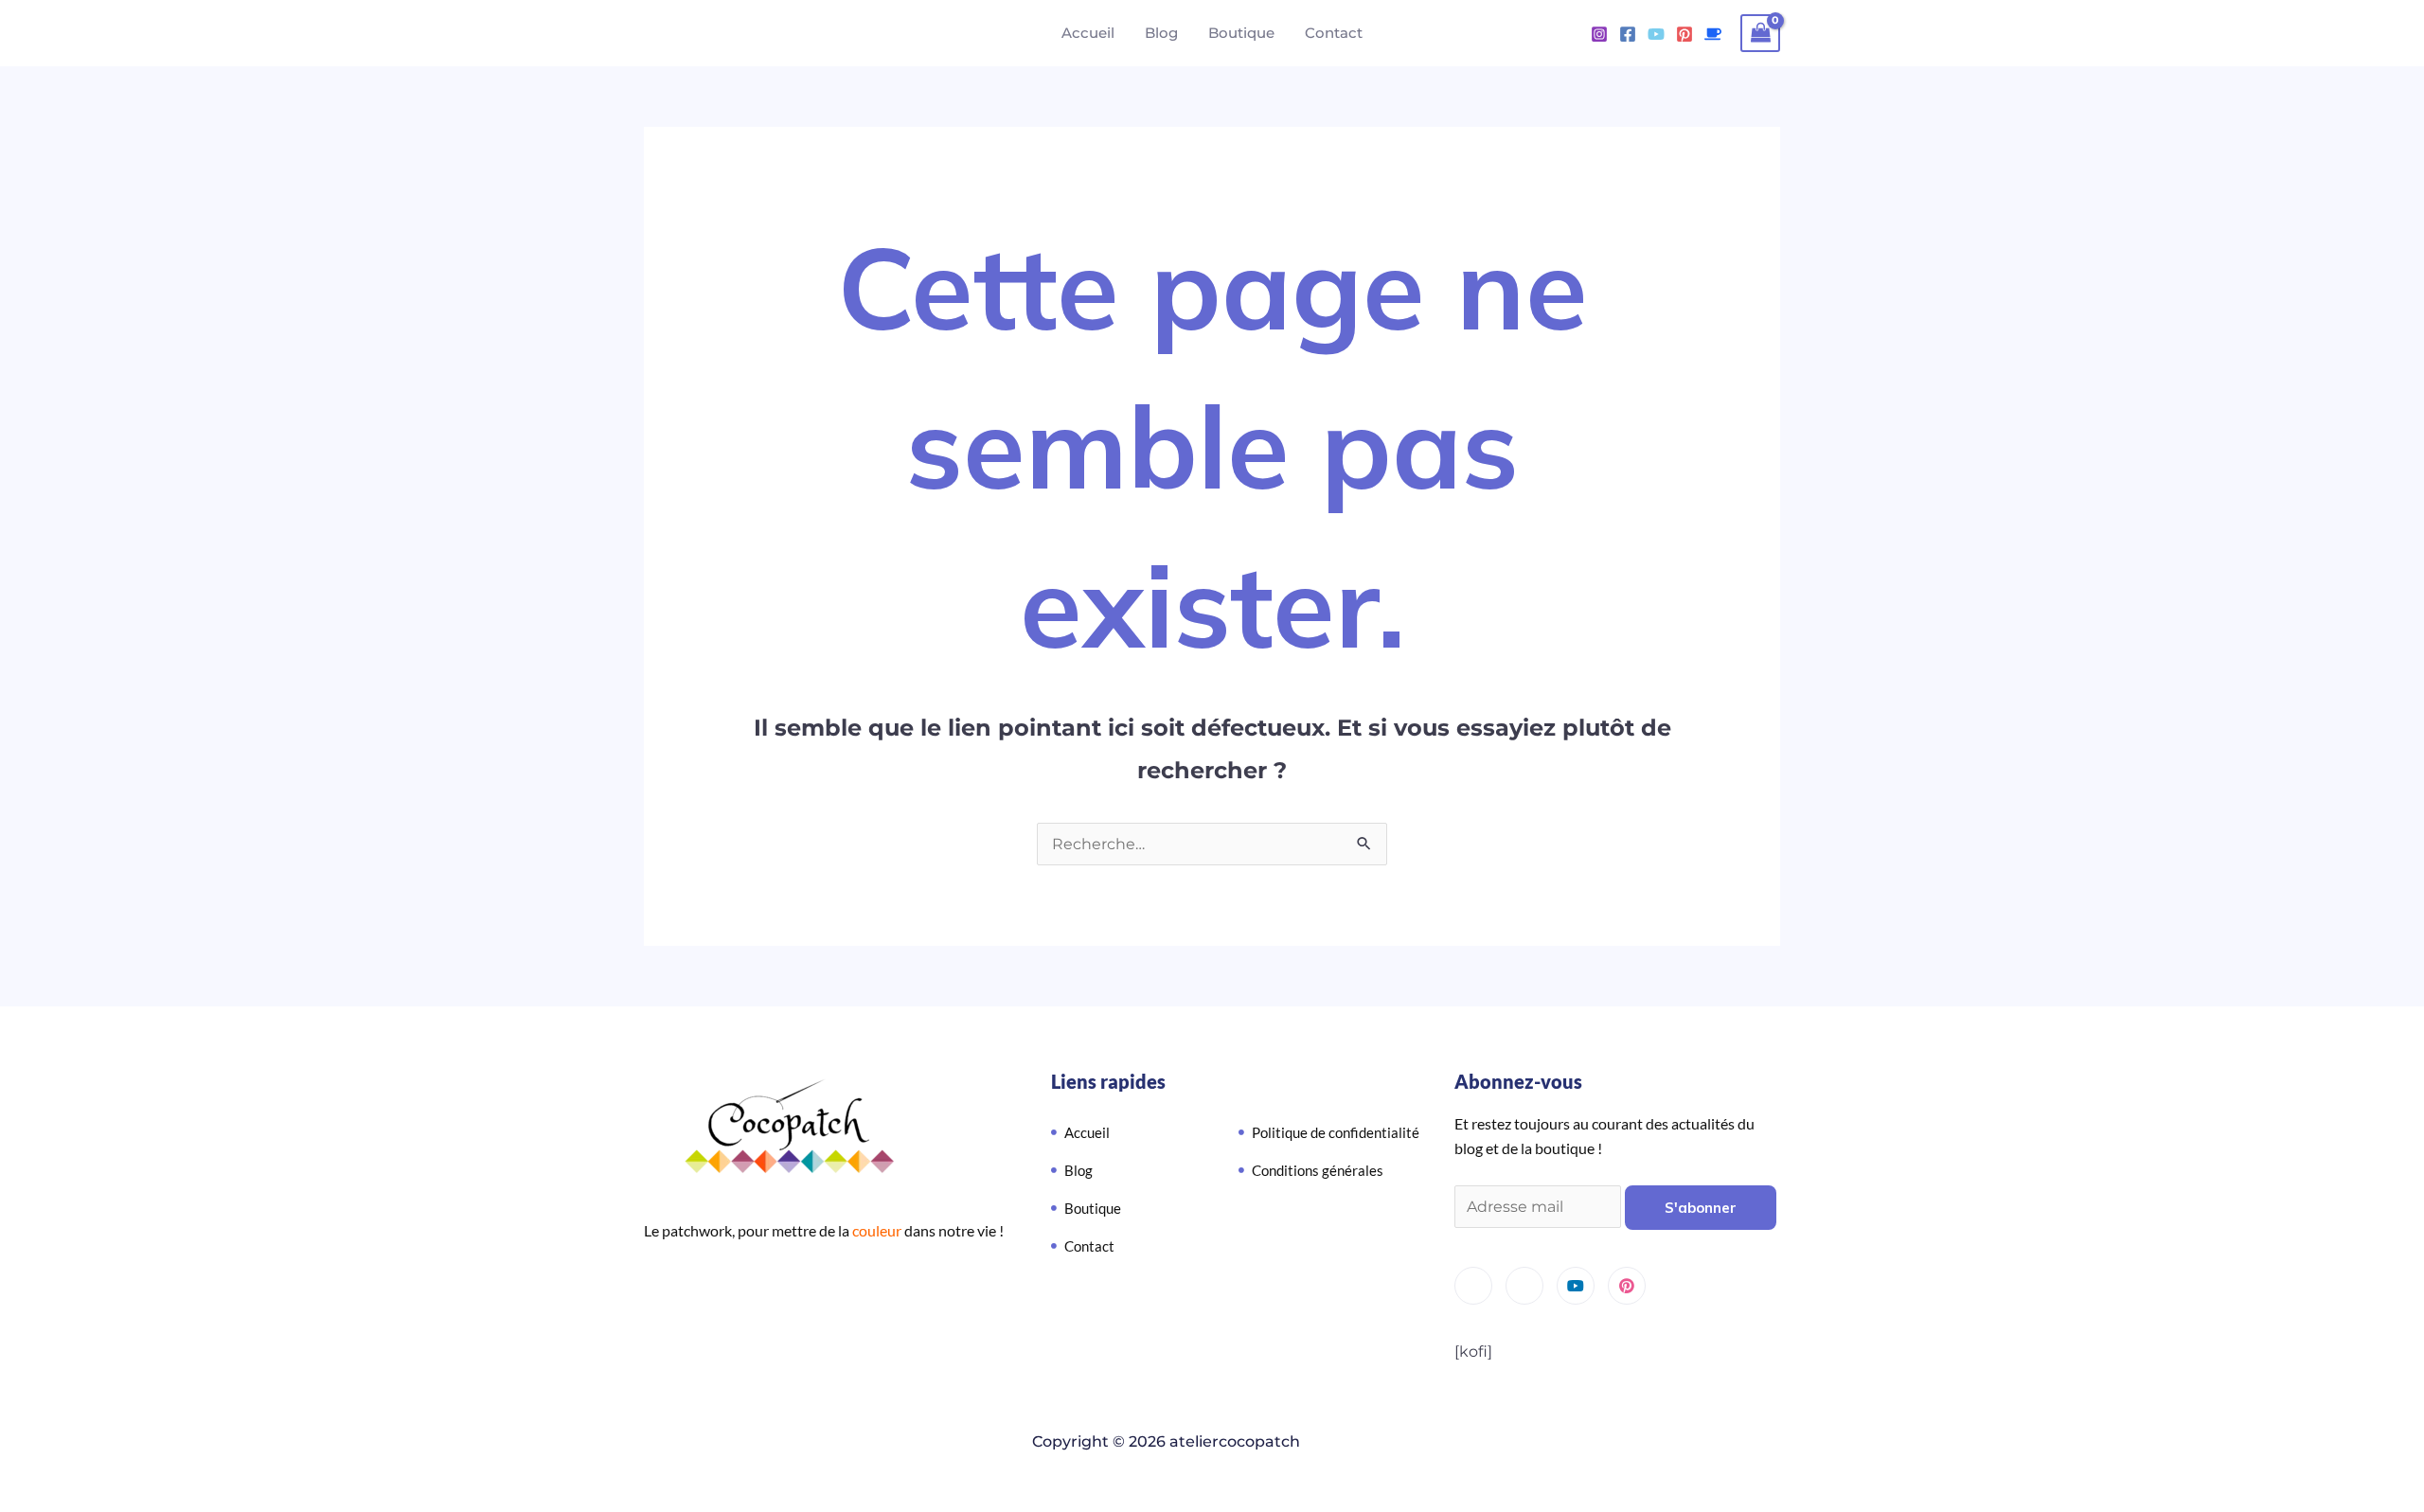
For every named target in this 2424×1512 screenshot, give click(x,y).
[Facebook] (1628, 34)
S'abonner (1701, 1208)
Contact (1334, 33)
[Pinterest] (1684, 34)
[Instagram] (1599, 34)
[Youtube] (1656, 34)
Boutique (1241, 33)
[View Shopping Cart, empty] (1760, 33)
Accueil (1088, 33)
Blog (1161, 33)
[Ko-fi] (1713, 34)
